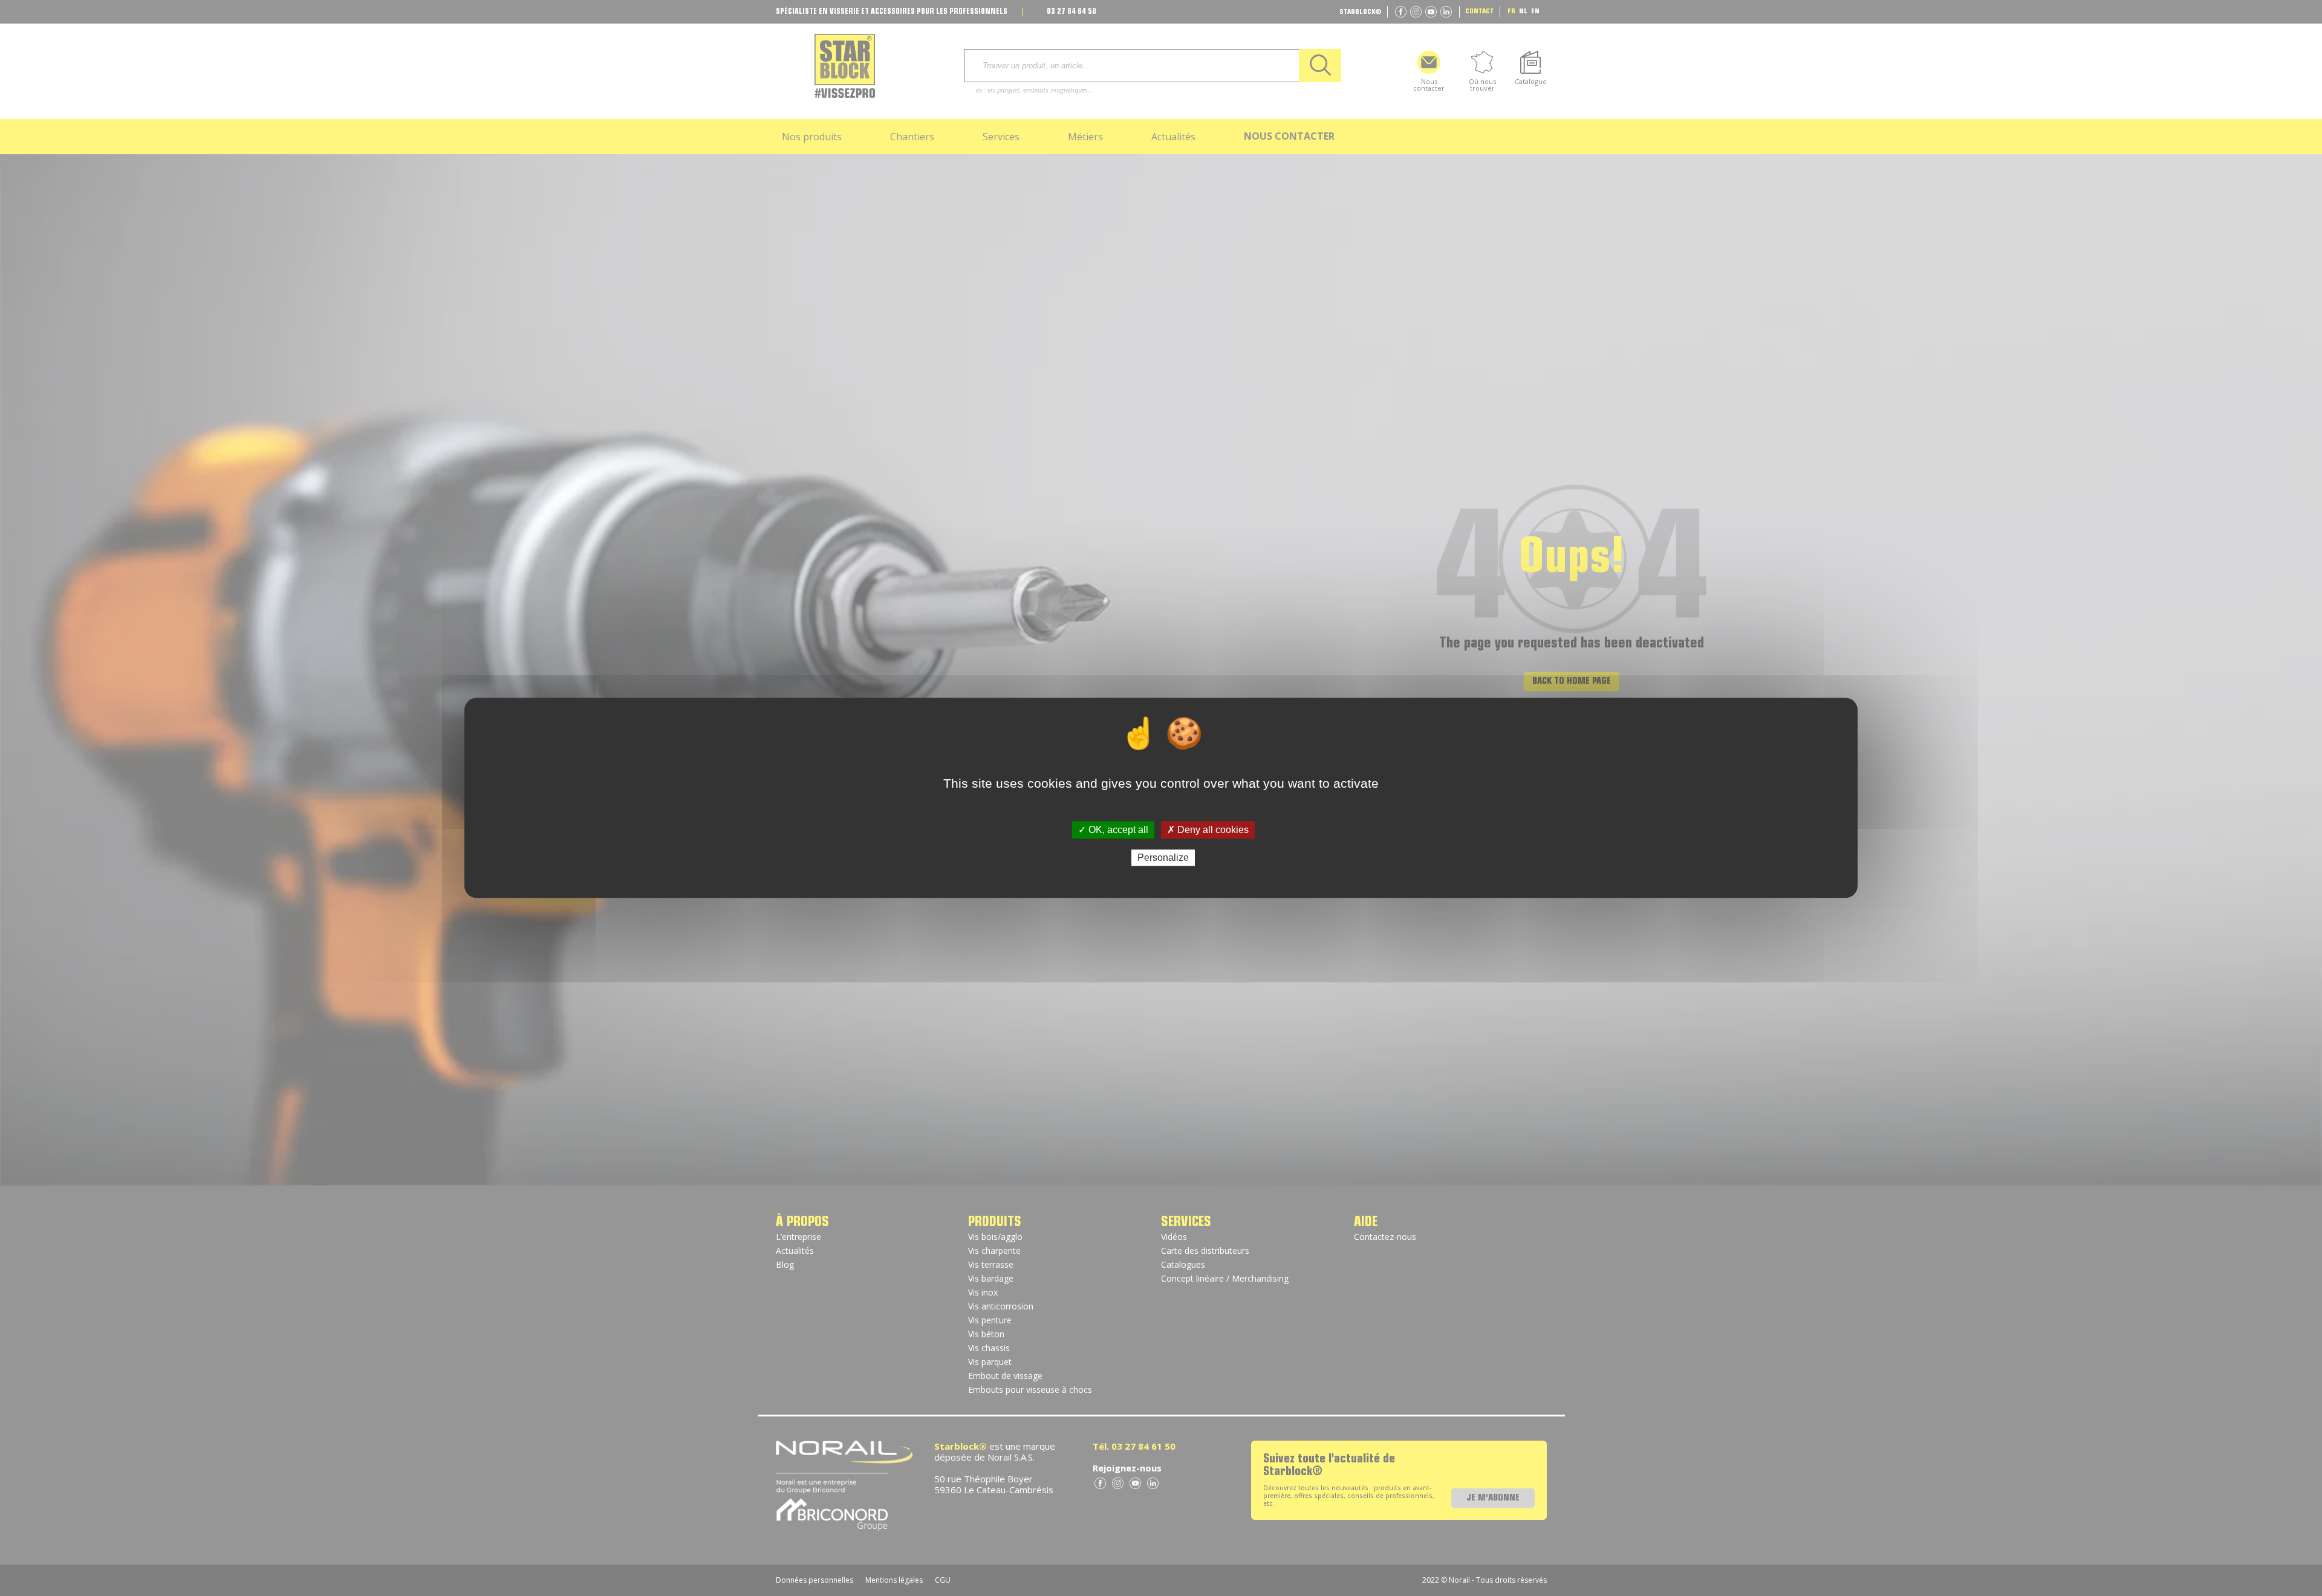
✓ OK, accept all (1113, 830)
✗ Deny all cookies (1208, 830)
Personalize (1163, 858)
